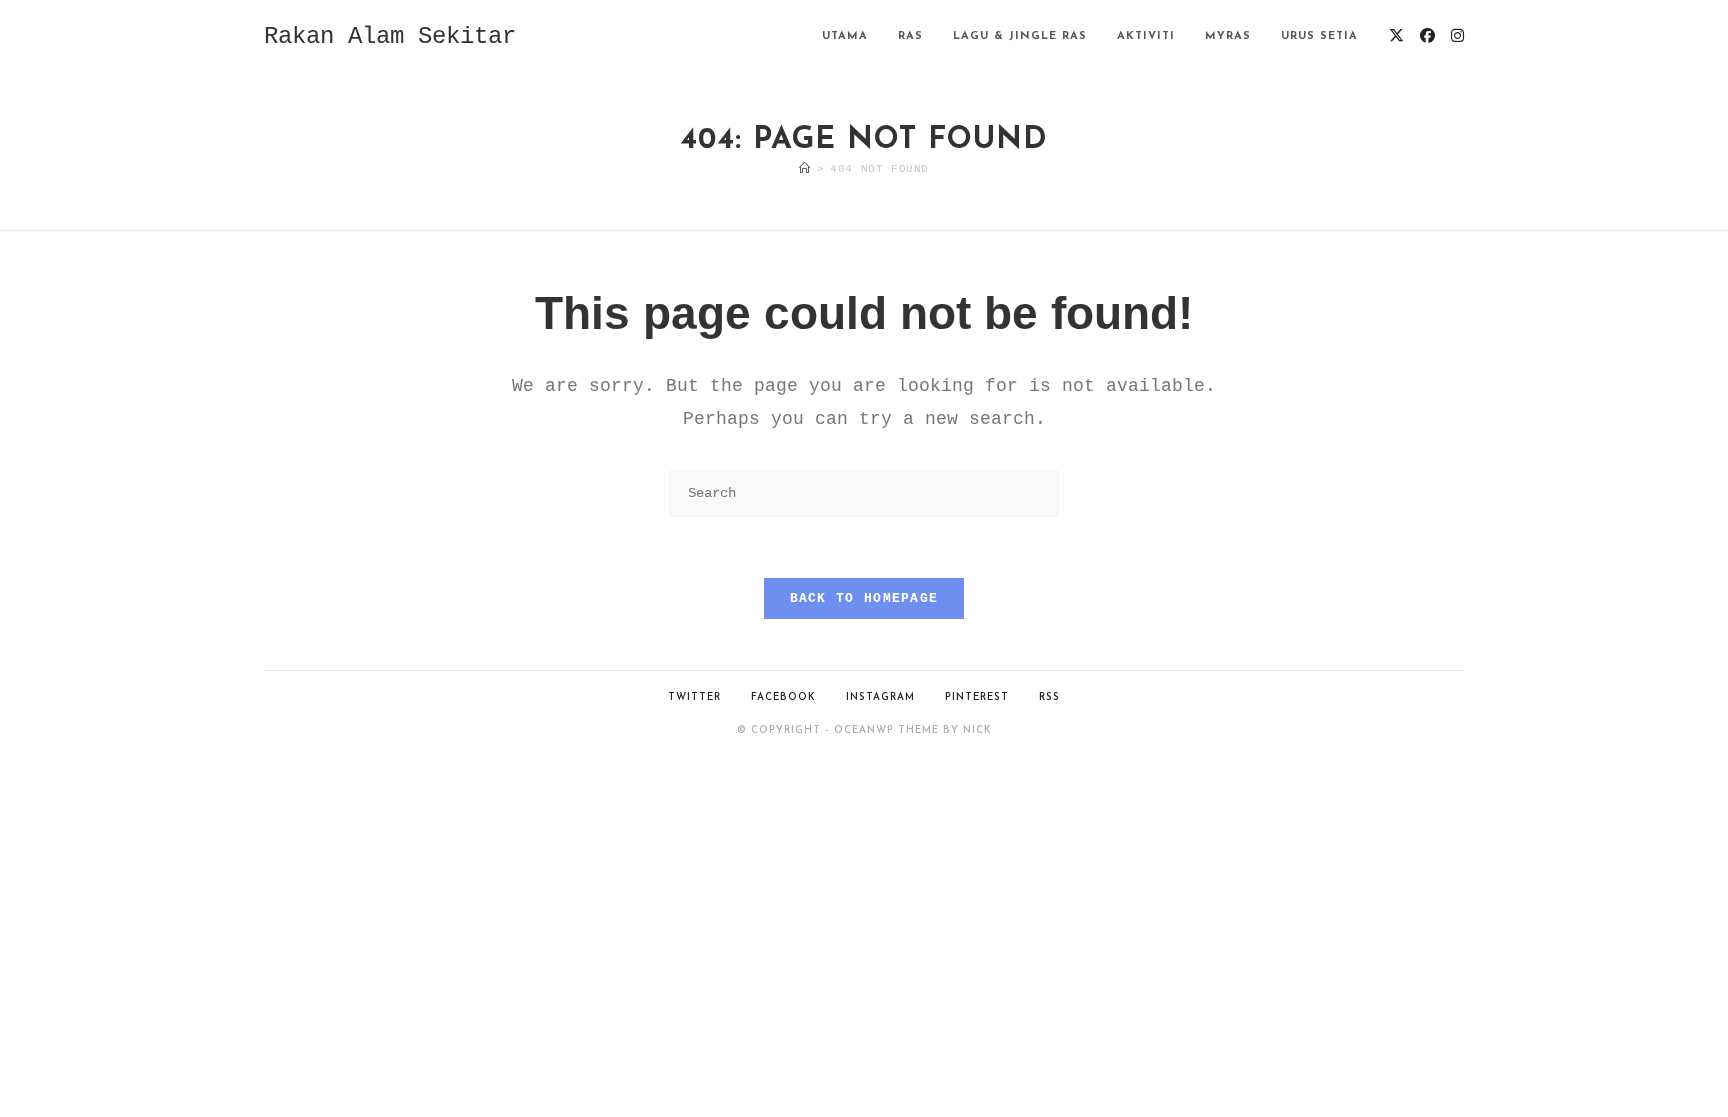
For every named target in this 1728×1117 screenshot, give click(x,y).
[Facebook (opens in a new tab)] (1427, 36)
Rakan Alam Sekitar (390, 36)
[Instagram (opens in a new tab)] (1457, 36)
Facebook (783, 697)
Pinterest (977, 697)
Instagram (880, 697)
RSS (1049, 697)
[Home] (805, 169)
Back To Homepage (864, 598)
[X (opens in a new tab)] (1396, 36)
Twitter (694, 697)
